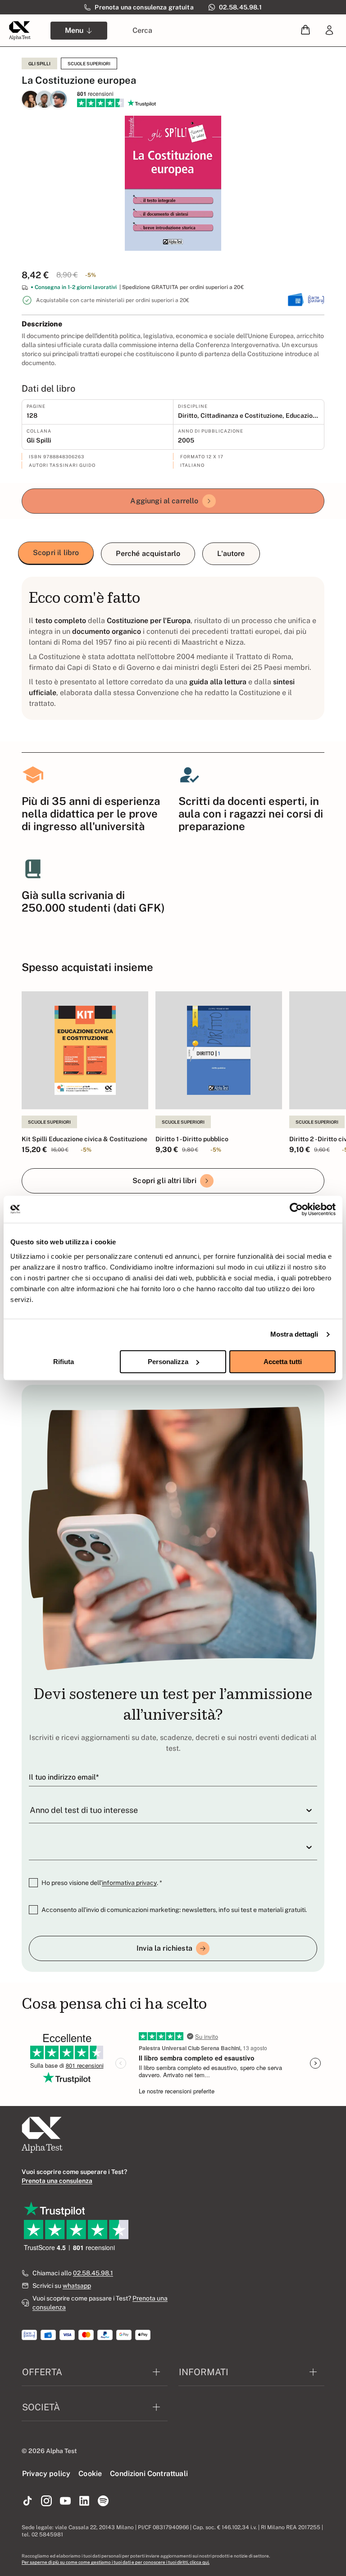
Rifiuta (64, 1362)
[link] (329, 31)
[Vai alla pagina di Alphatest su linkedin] (84, 2501)
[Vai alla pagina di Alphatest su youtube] (65, 2501)
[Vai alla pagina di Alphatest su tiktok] (27, 2501)
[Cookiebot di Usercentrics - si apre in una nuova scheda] (296, 1209)
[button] (305, 30)
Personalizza (168, 1362)
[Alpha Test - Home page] (20, 31)
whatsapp (77, 2286)
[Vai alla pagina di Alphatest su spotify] (103, 2501)
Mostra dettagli (294, 1334)
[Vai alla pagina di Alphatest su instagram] (46, 2501)
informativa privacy (129, 1883)
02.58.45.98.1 (93, 2273)
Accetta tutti (283, 1362)
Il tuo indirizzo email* (64, 1777)
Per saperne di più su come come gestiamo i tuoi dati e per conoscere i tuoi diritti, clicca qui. (116, 2562)
